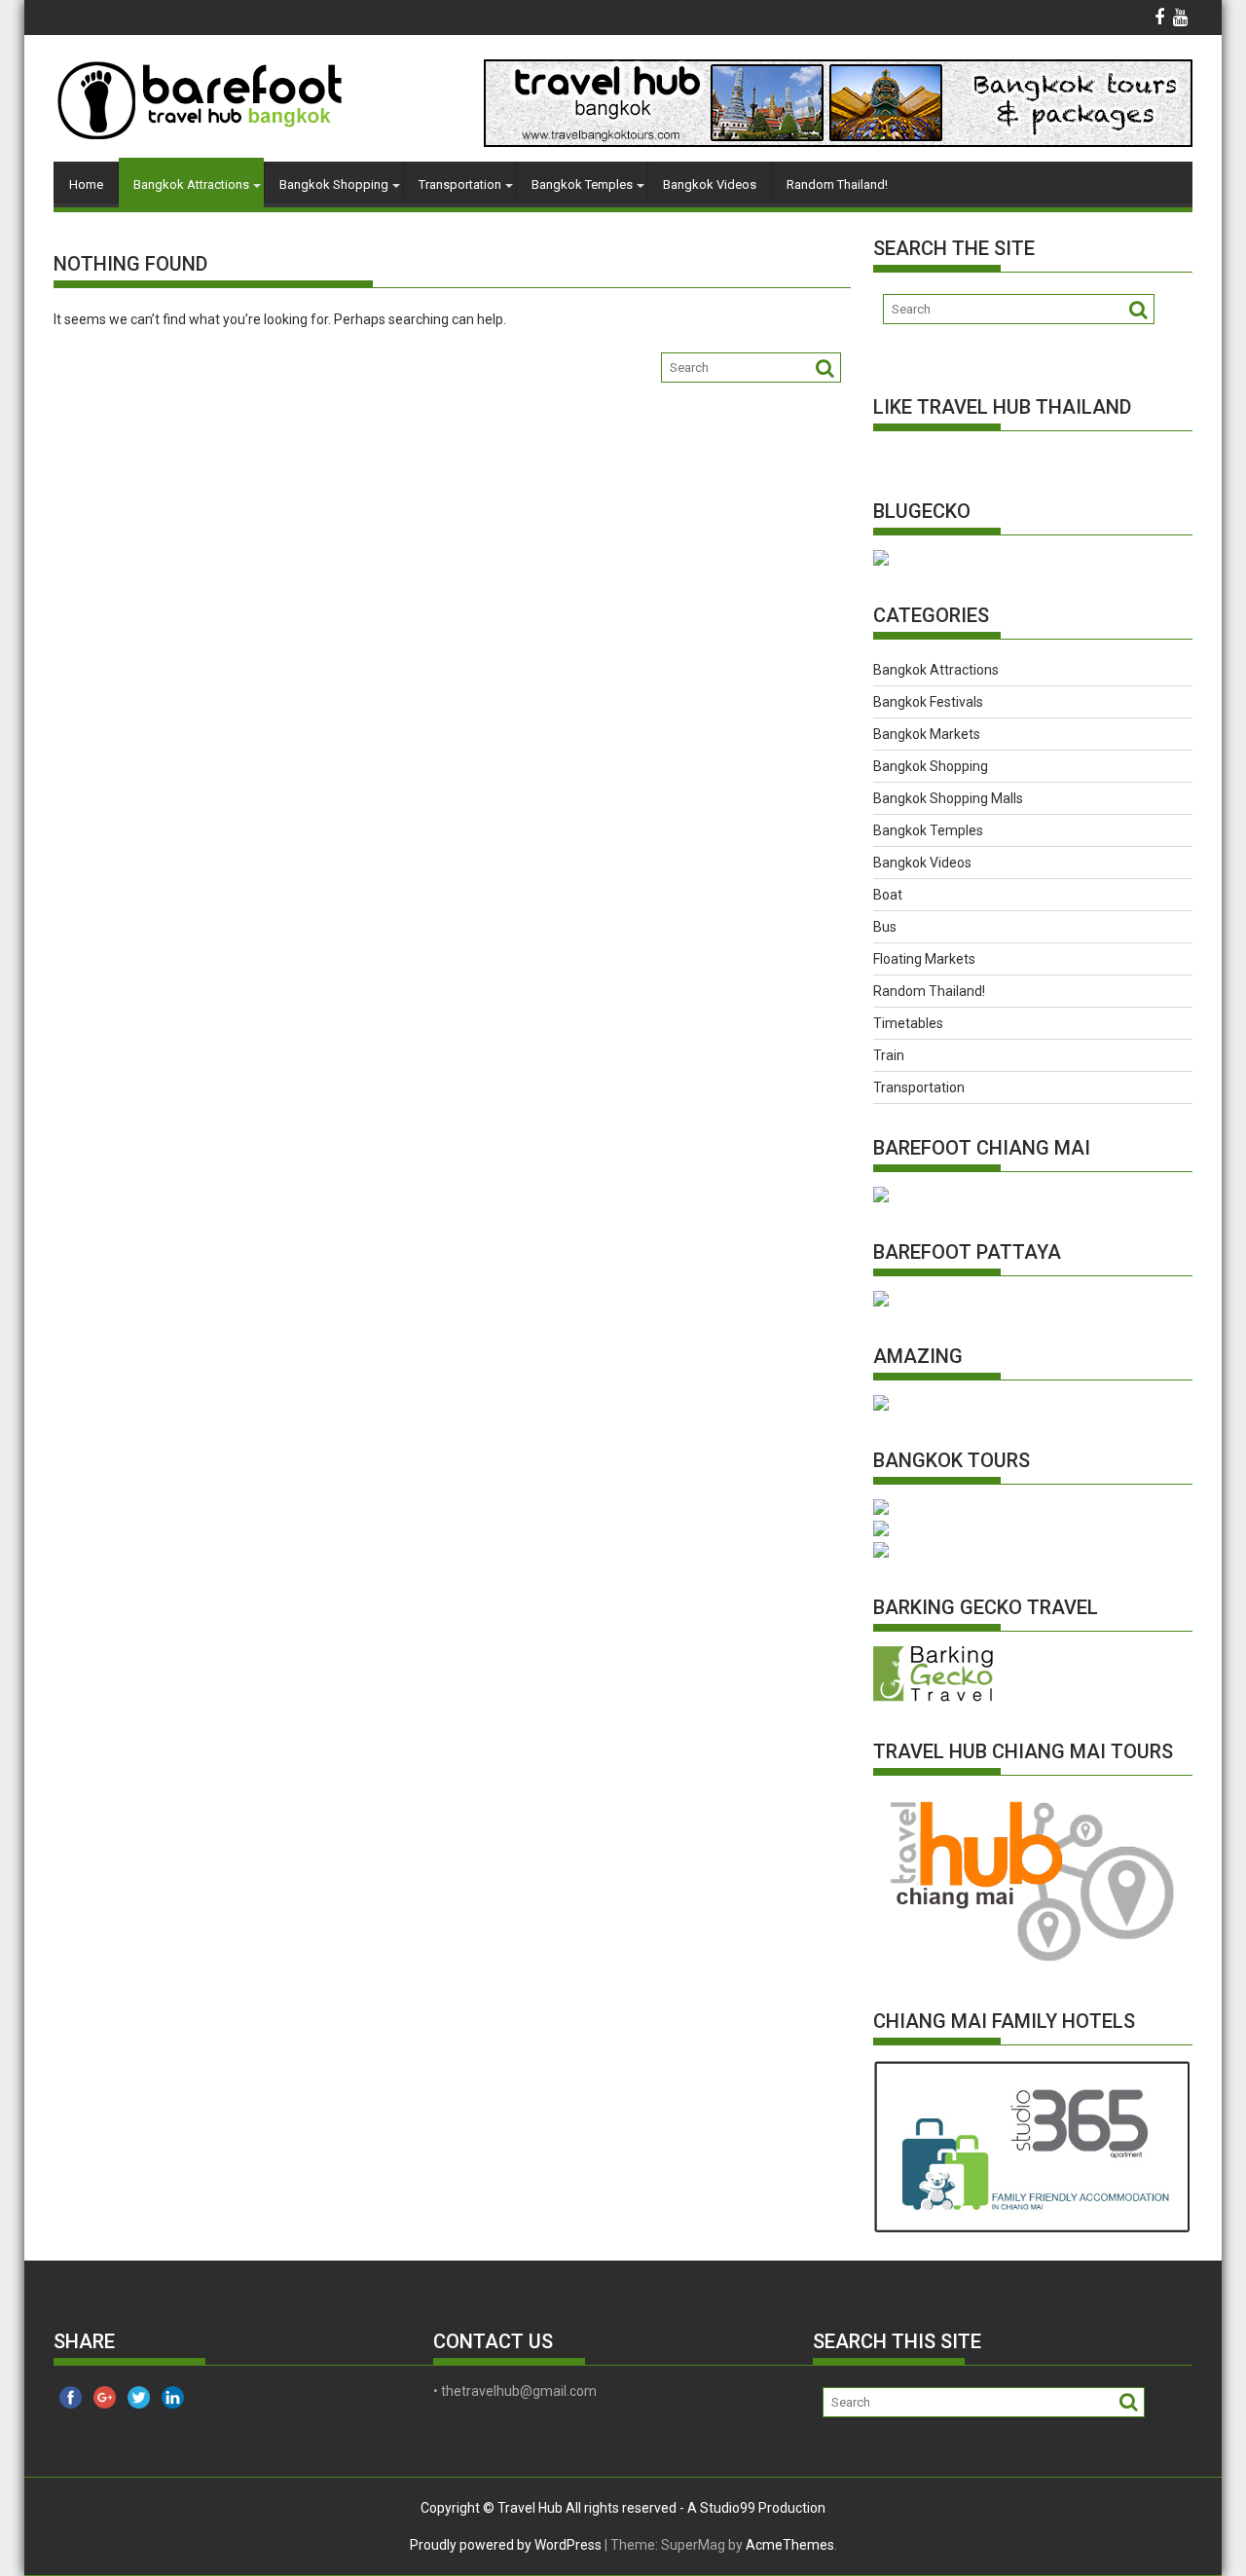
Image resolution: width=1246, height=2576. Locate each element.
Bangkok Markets (927, 734)
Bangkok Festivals (928, 702)
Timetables (908, 1023)
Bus (885, 927)
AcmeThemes (790, 2545)
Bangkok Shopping (334, 184)
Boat (888, 895)
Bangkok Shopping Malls (948, 798)
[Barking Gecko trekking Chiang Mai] (933, 1697)
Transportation (460, 184)
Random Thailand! (837, 184)
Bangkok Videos (710, 184)
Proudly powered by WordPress (506, 2545)
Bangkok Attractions (191, 184)
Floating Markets (924, 959)
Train (889, 1055)
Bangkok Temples (582, 184)
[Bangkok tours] (881, 561)
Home (86, 184)
